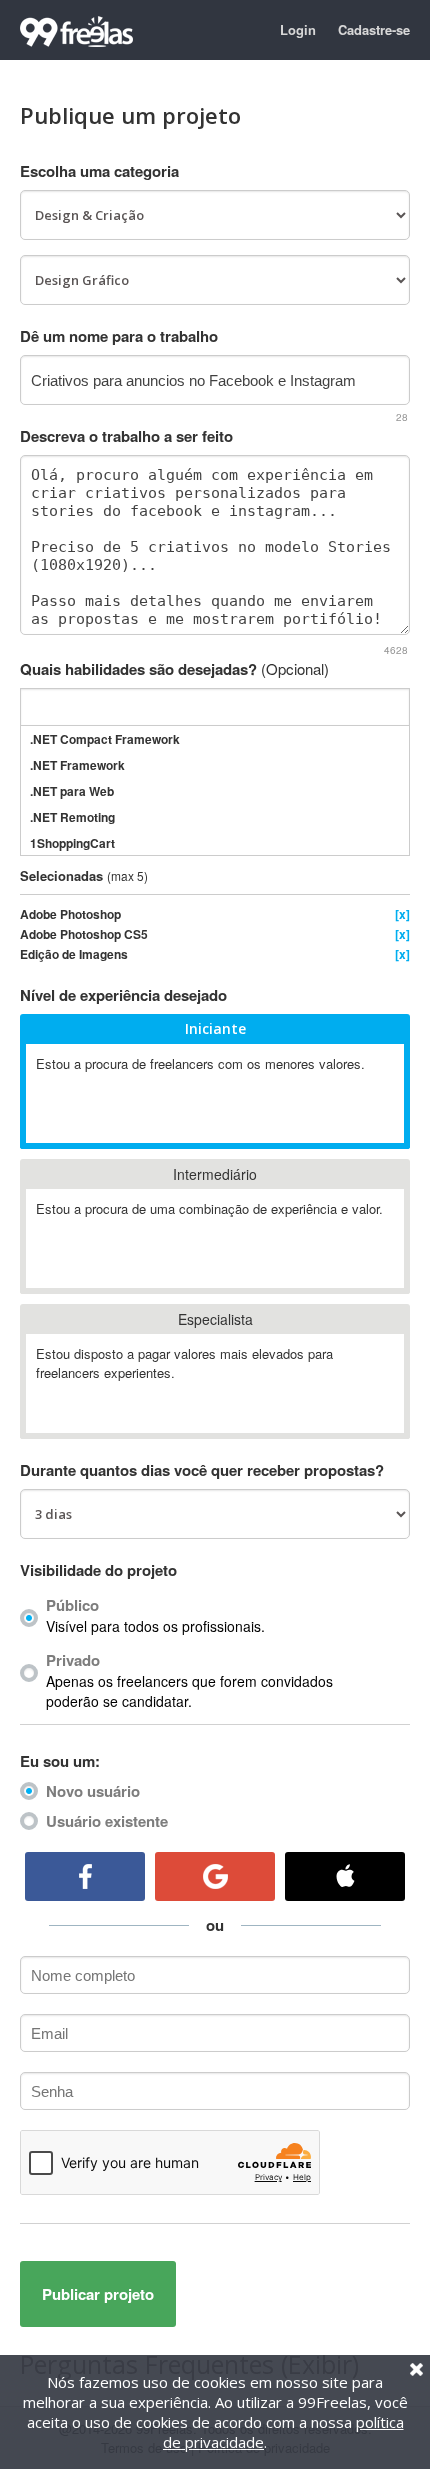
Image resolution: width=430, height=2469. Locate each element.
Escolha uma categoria (99, 171)
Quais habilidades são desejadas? (174, 669)
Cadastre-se (374, 29)
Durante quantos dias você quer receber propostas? (202, 1470)
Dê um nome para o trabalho (119, 336)
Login (298, 29)
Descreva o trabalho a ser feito (126, 436)
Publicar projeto (98, 2294)
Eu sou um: (60, 1761)
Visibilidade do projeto (98, 1570)
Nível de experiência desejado (123, 995)
